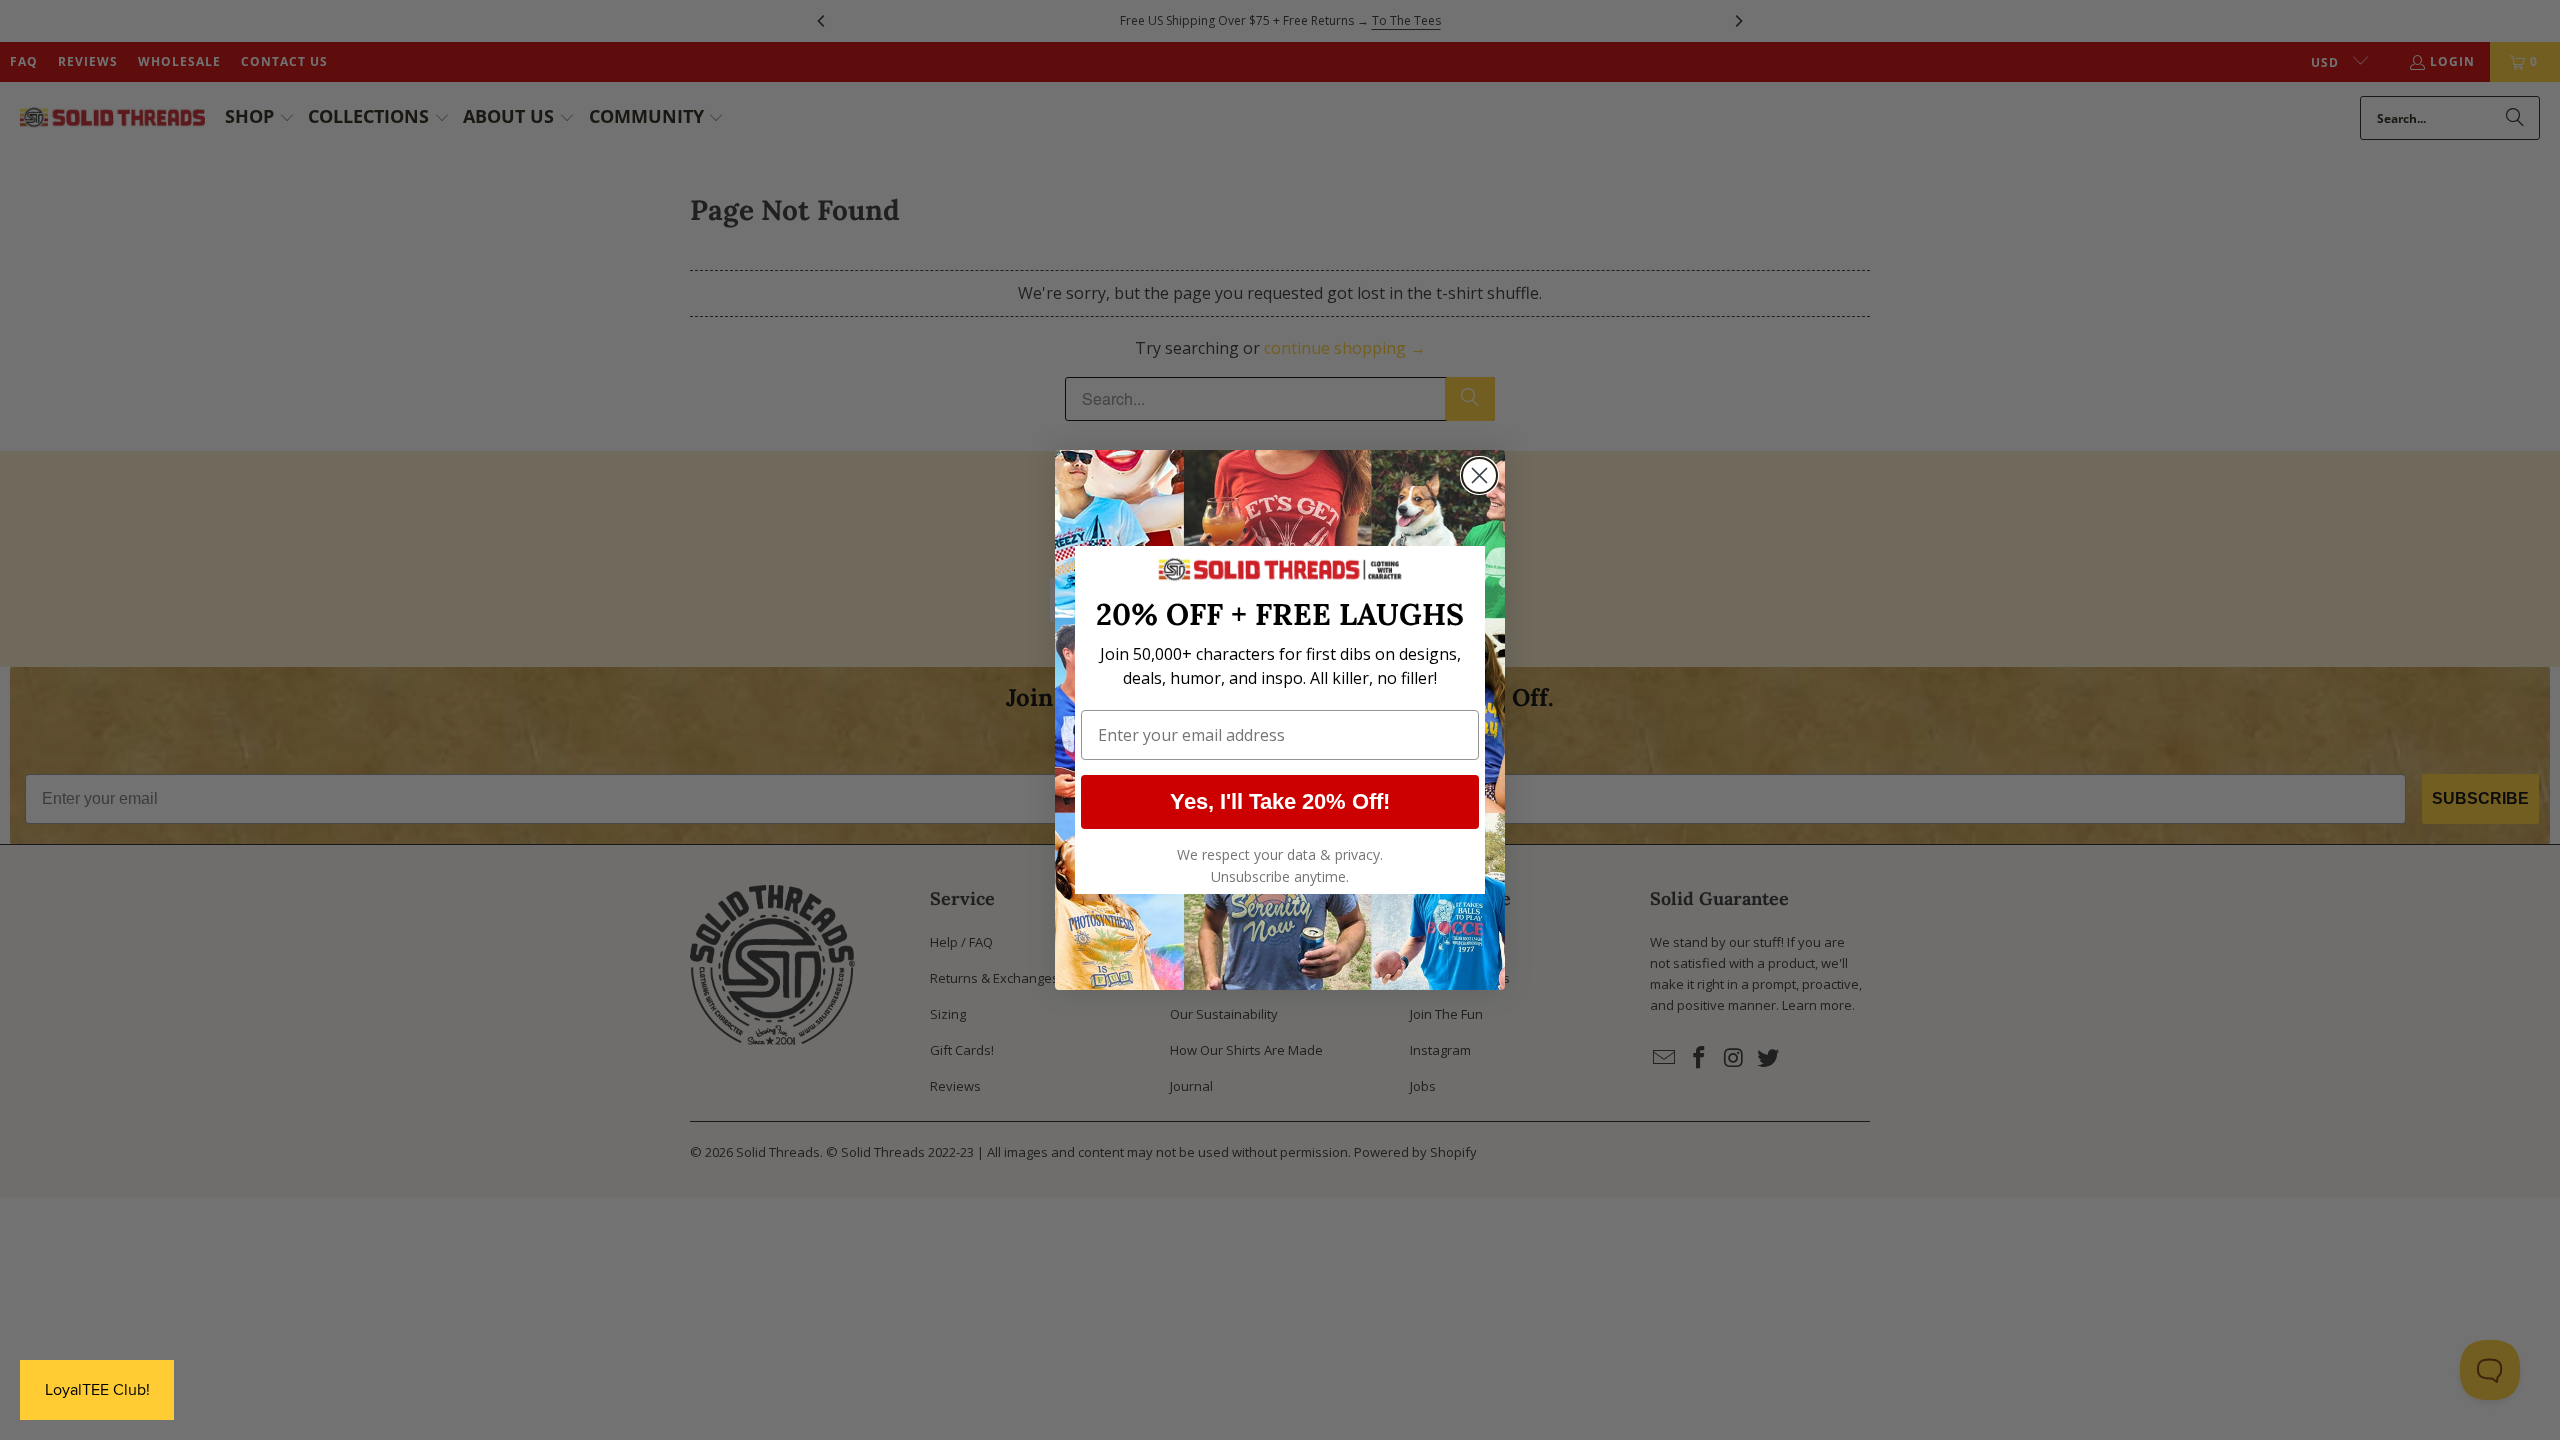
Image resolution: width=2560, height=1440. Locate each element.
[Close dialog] (1479, 475)
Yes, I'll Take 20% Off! (1280, 801)
